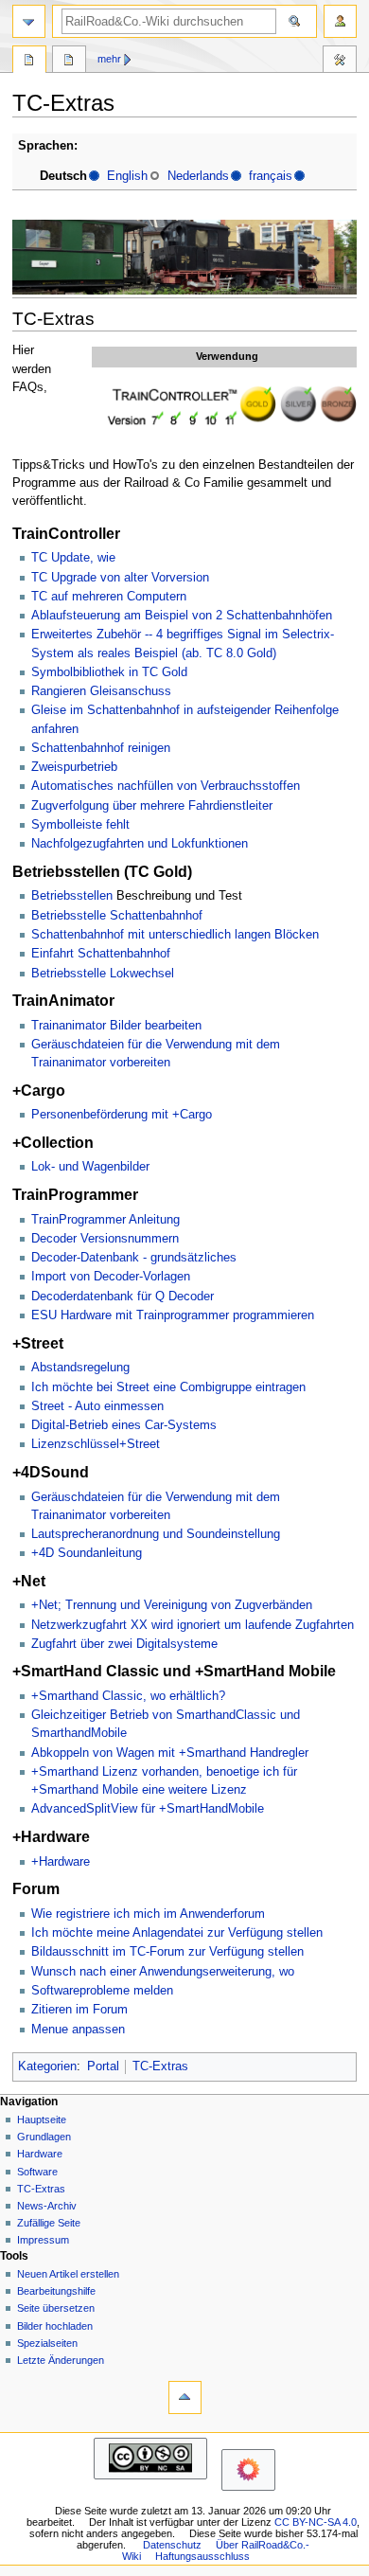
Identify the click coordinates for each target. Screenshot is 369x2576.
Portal (103, 2066)
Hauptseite (42, 2120)
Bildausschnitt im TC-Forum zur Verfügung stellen (167, 1952)
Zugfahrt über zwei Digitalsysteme (124, 1644)
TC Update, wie (73, 558)
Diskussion (69, 62)
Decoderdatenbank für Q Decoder (123, 1297)
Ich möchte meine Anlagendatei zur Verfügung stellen (177, 1933)
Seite (29, 62)
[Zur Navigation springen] (29, 21)
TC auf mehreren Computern (109, 597)
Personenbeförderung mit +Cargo (122, 1115)
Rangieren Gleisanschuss (101, 691)
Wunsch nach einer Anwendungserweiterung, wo (163, 1972)
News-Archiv (47, 2206)
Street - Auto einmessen (97, 1406)
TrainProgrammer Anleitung (105, 1220)
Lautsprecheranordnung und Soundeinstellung (156, 1534)
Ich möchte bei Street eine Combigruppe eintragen (168, 1387)
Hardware (40, 2154)
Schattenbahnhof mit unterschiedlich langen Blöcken (175, 935)
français (271, 176)
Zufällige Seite (49, 2223)
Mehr (109, 59)
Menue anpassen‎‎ (78, 2030)
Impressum (43, 2240)
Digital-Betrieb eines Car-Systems (124, 1425)
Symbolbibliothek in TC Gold (109, 672)
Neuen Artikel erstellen (68, 2274)
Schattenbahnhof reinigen (101, 748)
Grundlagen (44, 2137)
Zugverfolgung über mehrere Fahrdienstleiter (152, 806)
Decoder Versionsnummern (105, 1239)
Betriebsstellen (72, 896)
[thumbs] (227, 405)
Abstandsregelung (80, 1368)
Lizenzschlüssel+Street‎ (96, 1444)
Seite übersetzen (56, 2308)
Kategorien (47, 2066)
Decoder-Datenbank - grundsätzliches (134, 1258)
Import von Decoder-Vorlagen (111, 1277)
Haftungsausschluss (202, 2556)
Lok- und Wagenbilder (90, 1167)
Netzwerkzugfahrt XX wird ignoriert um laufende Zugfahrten (193, 1625)
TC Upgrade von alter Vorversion (120, 578)
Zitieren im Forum (79, 2010)
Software (37, 2172)
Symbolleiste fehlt (80, 825)
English (127, 176)
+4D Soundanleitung (87, 1553)
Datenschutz (172, 2545)
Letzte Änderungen (61, 2360)
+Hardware (61, 1862)
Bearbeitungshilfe (56, 2291)
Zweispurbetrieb (74, 767)
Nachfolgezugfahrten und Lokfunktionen (140, 844)
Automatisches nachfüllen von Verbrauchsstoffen (166, 786)
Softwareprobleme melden (102, 1991)
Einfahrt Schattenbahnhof (101, 954)
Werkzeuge (340, 62)
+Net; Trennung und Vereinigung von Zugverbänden (172, 1605)
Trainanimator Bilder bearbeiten (116, 1026)
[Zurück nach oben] (185, 2397)
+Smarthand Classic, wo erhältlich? (128, 1696)
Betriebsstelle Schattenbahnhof (117, 916)
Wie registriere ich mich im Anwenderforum (148, 1914)
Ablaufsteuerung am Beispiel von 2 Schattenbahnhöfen (182, 616)
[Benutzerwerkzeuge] (340, 21)
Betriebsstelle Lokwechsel (103, 974)
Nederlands (198, 176)
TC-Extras (160, 2066)
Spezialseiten (47, 2343)
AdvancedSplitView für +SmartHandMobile (148, 1809)
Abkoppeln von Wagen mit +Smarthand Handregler (170, 1753)
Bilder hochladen (55, 2326)
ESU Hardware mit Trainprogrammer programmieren (173, 1315)
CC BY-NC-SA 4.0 (316, 2522)
